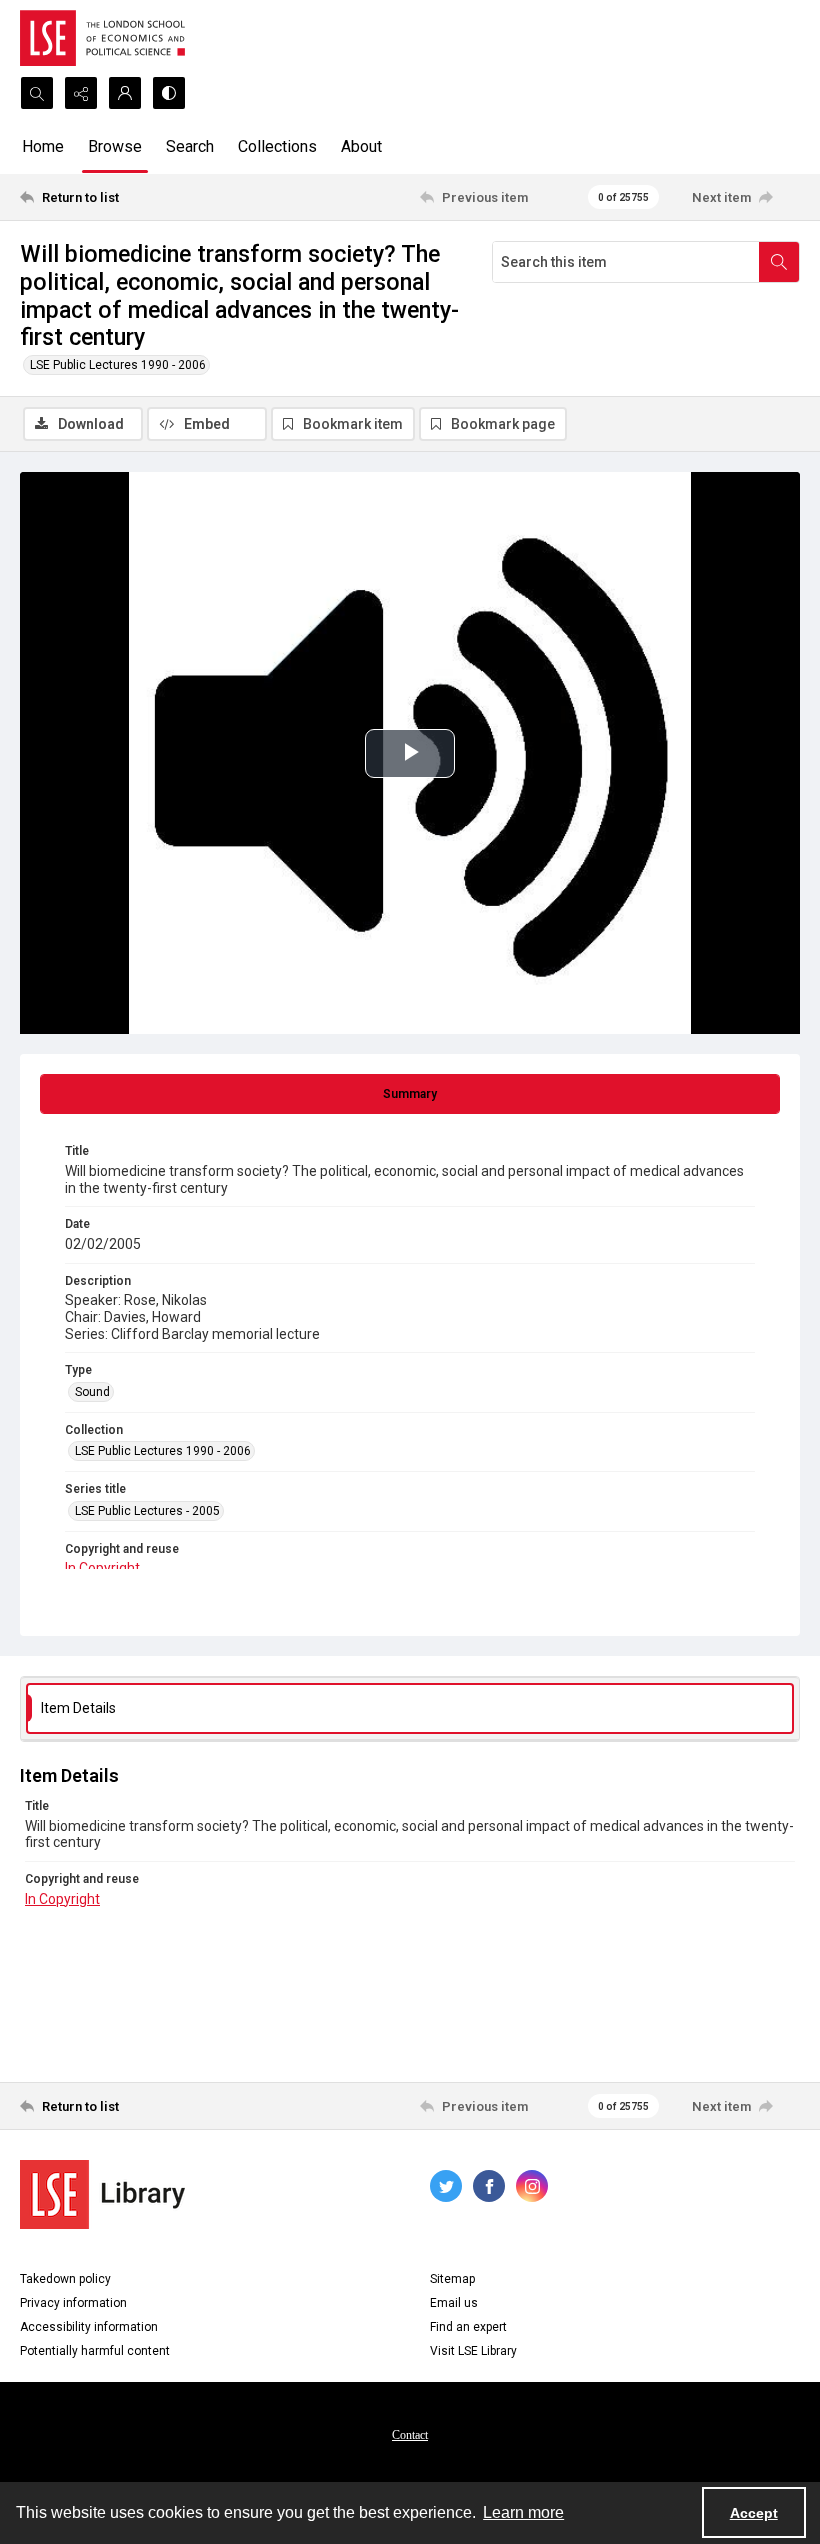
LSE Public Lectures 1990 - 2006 (118, 365)
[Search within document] (779, 262)
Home (43, 146)
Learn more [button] (523, 2512)
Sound (92, 1392)
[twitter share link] (446, 2186)
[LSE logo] (102, 38)
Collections (277, 146)
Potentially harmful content (95, 2351)
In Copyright (102, 1568)
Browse (115, 146)
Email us (454, 2303)
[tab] (410, 1094)
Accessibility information (89, 2327)
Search (190, 146)
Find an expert (468, 2327)
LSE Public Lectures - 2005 (147, 1511)
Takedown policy (65, 2279)
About (361, 146)
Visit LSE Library (473, 2351)
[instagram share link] (532, 2186)
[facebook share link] (489, 2186)
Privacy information (73, 2303)
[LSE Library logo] (102, 2194)
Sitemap (452, 2279)
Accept (754, 2513)
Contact (410, 2435)
